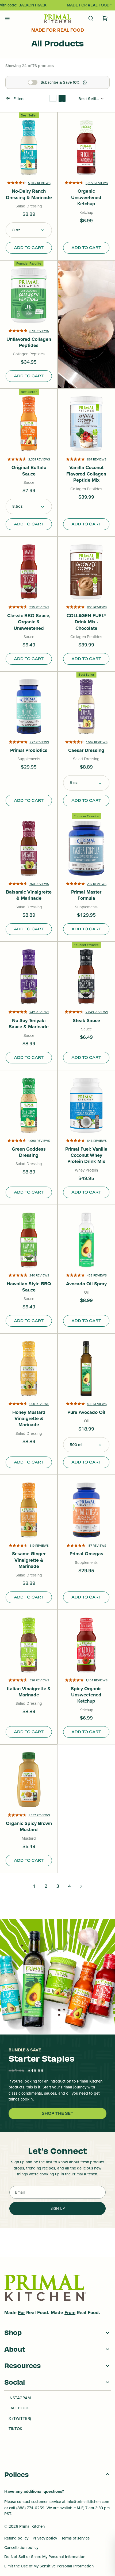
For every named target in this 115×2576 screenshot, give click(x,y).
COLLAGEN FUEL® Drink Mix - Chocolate (86, 622)
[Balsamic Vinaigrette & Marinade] (29, 848)
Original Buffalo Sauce (29, 471)
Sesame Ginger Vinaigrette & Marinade (29, 1560)
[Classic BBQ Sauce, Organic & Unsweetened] (29, 572)
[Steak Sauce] (86, 977)
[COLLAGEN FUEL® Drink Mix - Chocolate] (86, 572)
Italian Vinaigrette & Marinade (29, 1692)
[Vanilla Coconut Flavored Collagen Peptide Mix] (86, 424)
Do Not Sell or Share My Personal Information (45, 2557)
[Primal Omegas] (86, 1510)
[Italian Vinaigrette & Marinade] (29, 1645)
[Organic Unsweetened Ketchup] (86, 147)
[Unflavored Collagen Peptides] (29, 296)
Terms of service (75, 2538)
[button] (29, 230)
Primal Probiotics (29, 750)
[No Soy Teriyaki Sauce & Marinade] (29, 977)
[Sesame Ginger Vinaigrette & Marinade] (29, 1510)
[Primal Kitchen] (57, 19)
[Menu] (7, 19)
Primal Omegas (86, 1554)
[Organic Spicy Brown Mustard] (29, 1780)
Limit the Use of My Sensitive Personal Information (49, 2566)
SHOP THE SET (57, 2113)
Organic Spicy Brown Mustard (29, 1827)
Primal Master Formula (86, 895)
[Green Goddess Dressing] (29, 1105)
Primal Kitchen (32, 2526)
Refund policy (16, 2538)
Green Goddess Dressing (29, 1152)
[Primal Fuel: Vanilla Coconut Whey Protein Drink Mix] (86, 1105)
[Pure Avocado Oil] (86, 1369)
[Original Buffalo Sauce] (29, 424)
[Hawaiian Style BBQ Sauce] (29, 1240)
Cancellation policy (21, 2547)
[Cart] (105, 19)
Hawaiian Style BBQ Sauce (29, 1287)
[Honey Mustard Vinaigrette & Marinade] (29, 1369)
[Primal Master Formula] (86, 848)
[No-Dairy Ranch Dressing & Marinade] (29, 147)
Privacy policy (45, 2538)
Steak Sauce (86, 1021)
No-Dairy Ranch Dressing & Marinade (29, 194)
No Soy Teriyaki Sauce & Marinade (29, 1024)
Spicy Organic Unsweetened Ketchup (86, 1695)
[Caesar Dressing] (86, 707)
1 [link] (34, 1886)
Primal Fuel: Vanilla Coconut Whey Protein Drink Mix (86, 1155)
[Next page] (81, 1886)
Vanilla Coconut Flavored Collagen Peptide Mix (86, 474)
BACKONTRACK (32, 5)
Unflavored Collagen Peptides (29, 343)
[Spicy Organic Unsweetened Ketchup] (86, 1645)
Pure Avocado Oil (86, 1412)
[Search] (91, 19)
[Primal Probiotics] (29, 707)
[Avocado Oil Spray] (86, 1240)
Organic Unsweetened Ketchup (86, 197)
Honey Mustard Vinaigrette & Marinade (29, 1419)
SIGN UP (58, 2208)
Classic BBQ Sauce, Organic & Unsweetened (29, 622)
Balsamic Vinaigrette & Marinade (29, 895)
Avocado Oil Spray (86, 1284)
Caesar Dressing (86, 750)
